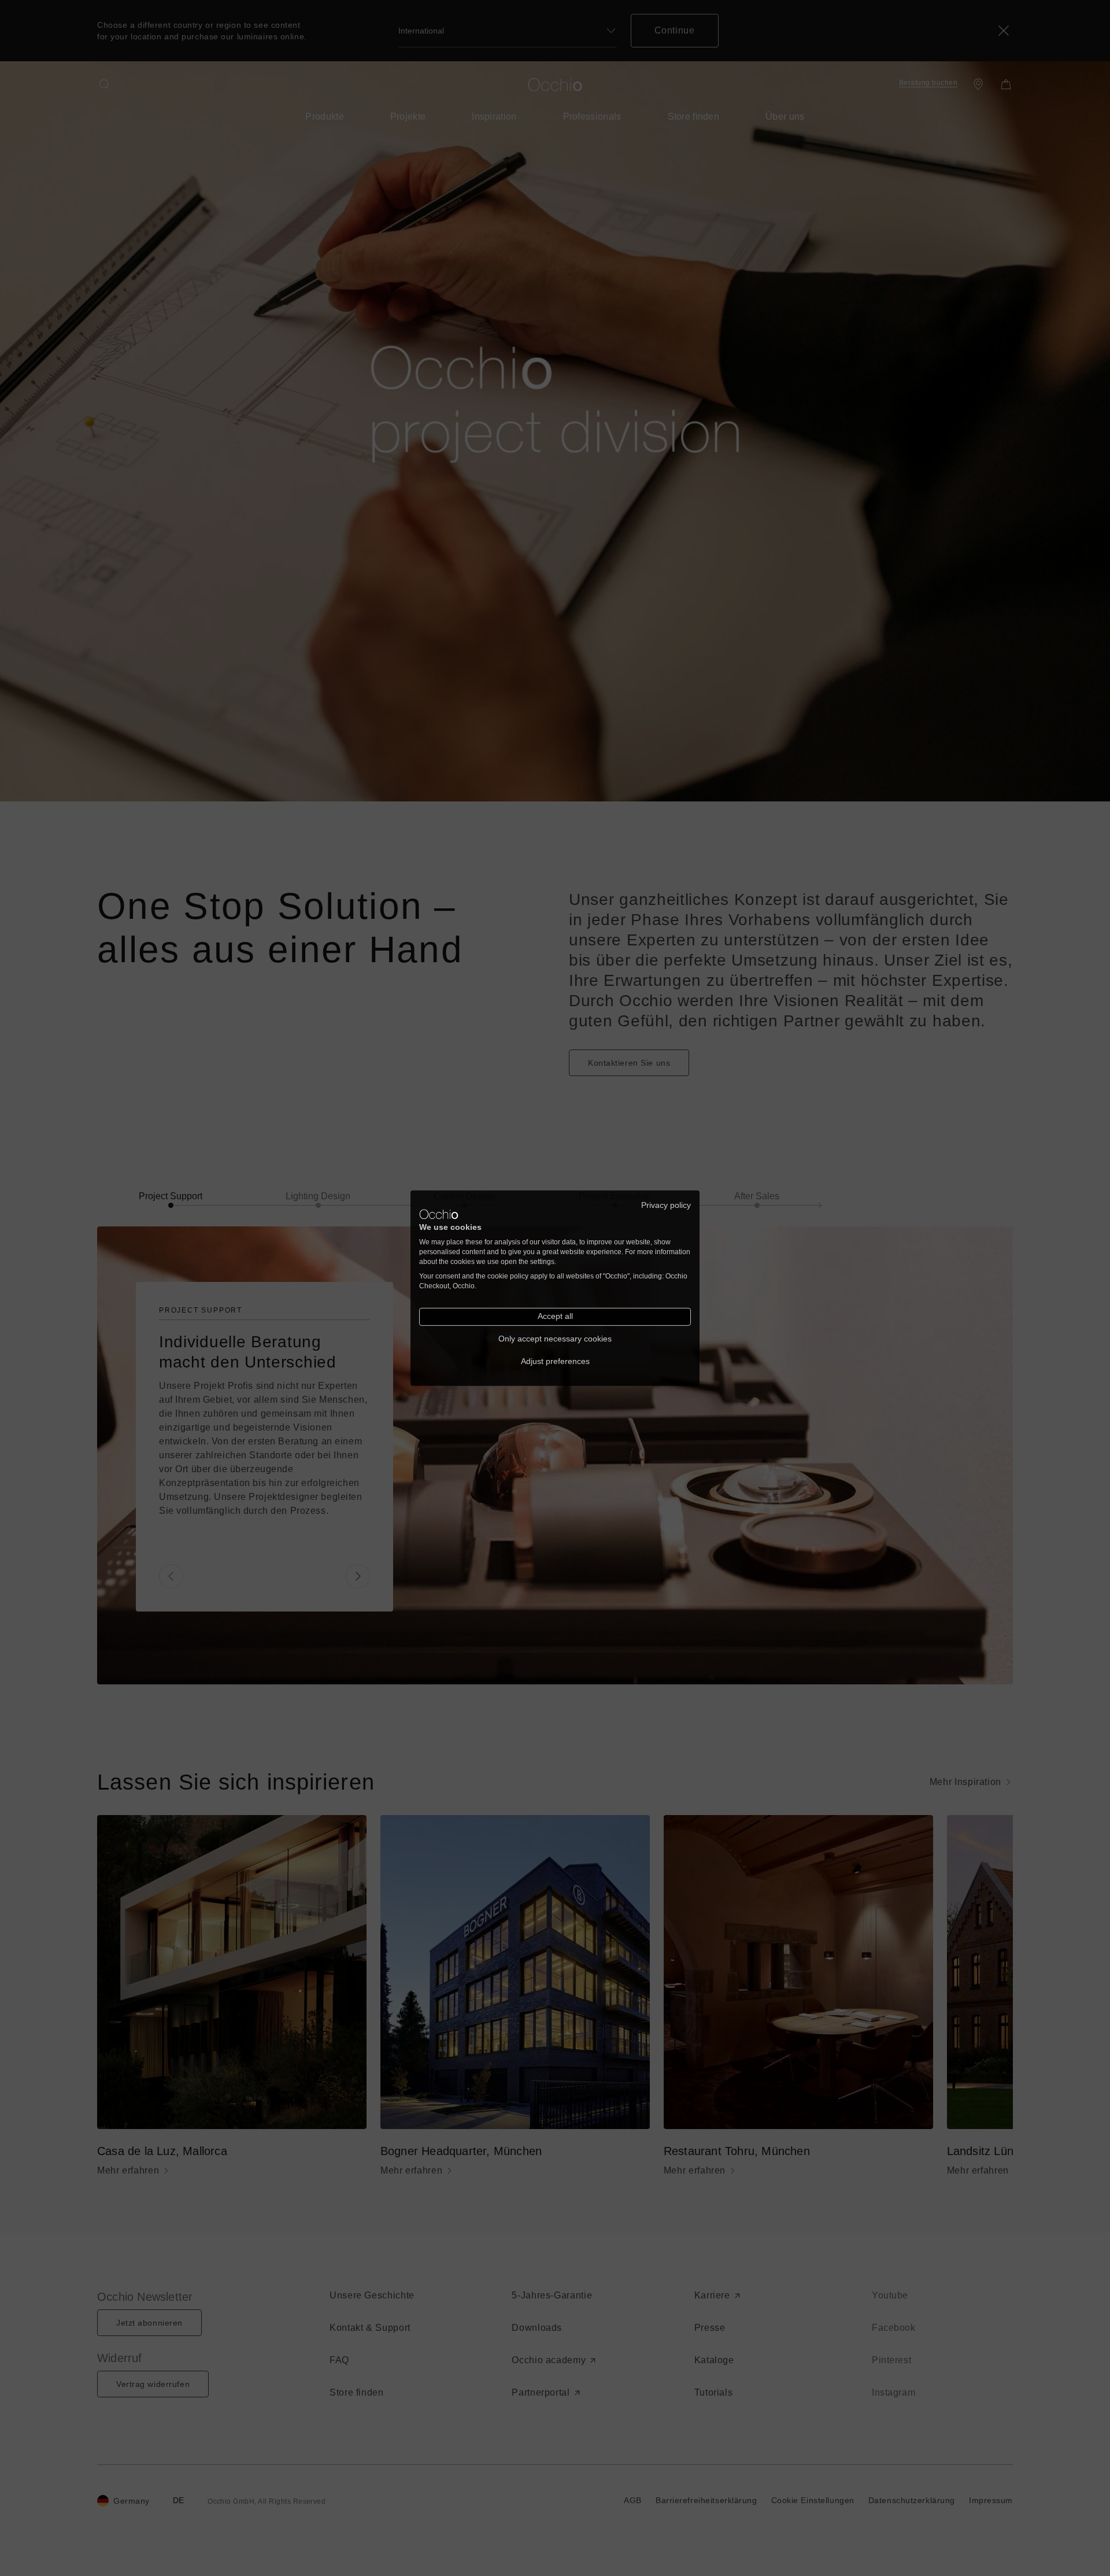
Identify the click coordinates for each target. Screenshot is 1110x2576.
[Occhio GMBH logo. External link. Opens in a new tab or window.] (439, 1214)
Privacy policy (666, 1205)
